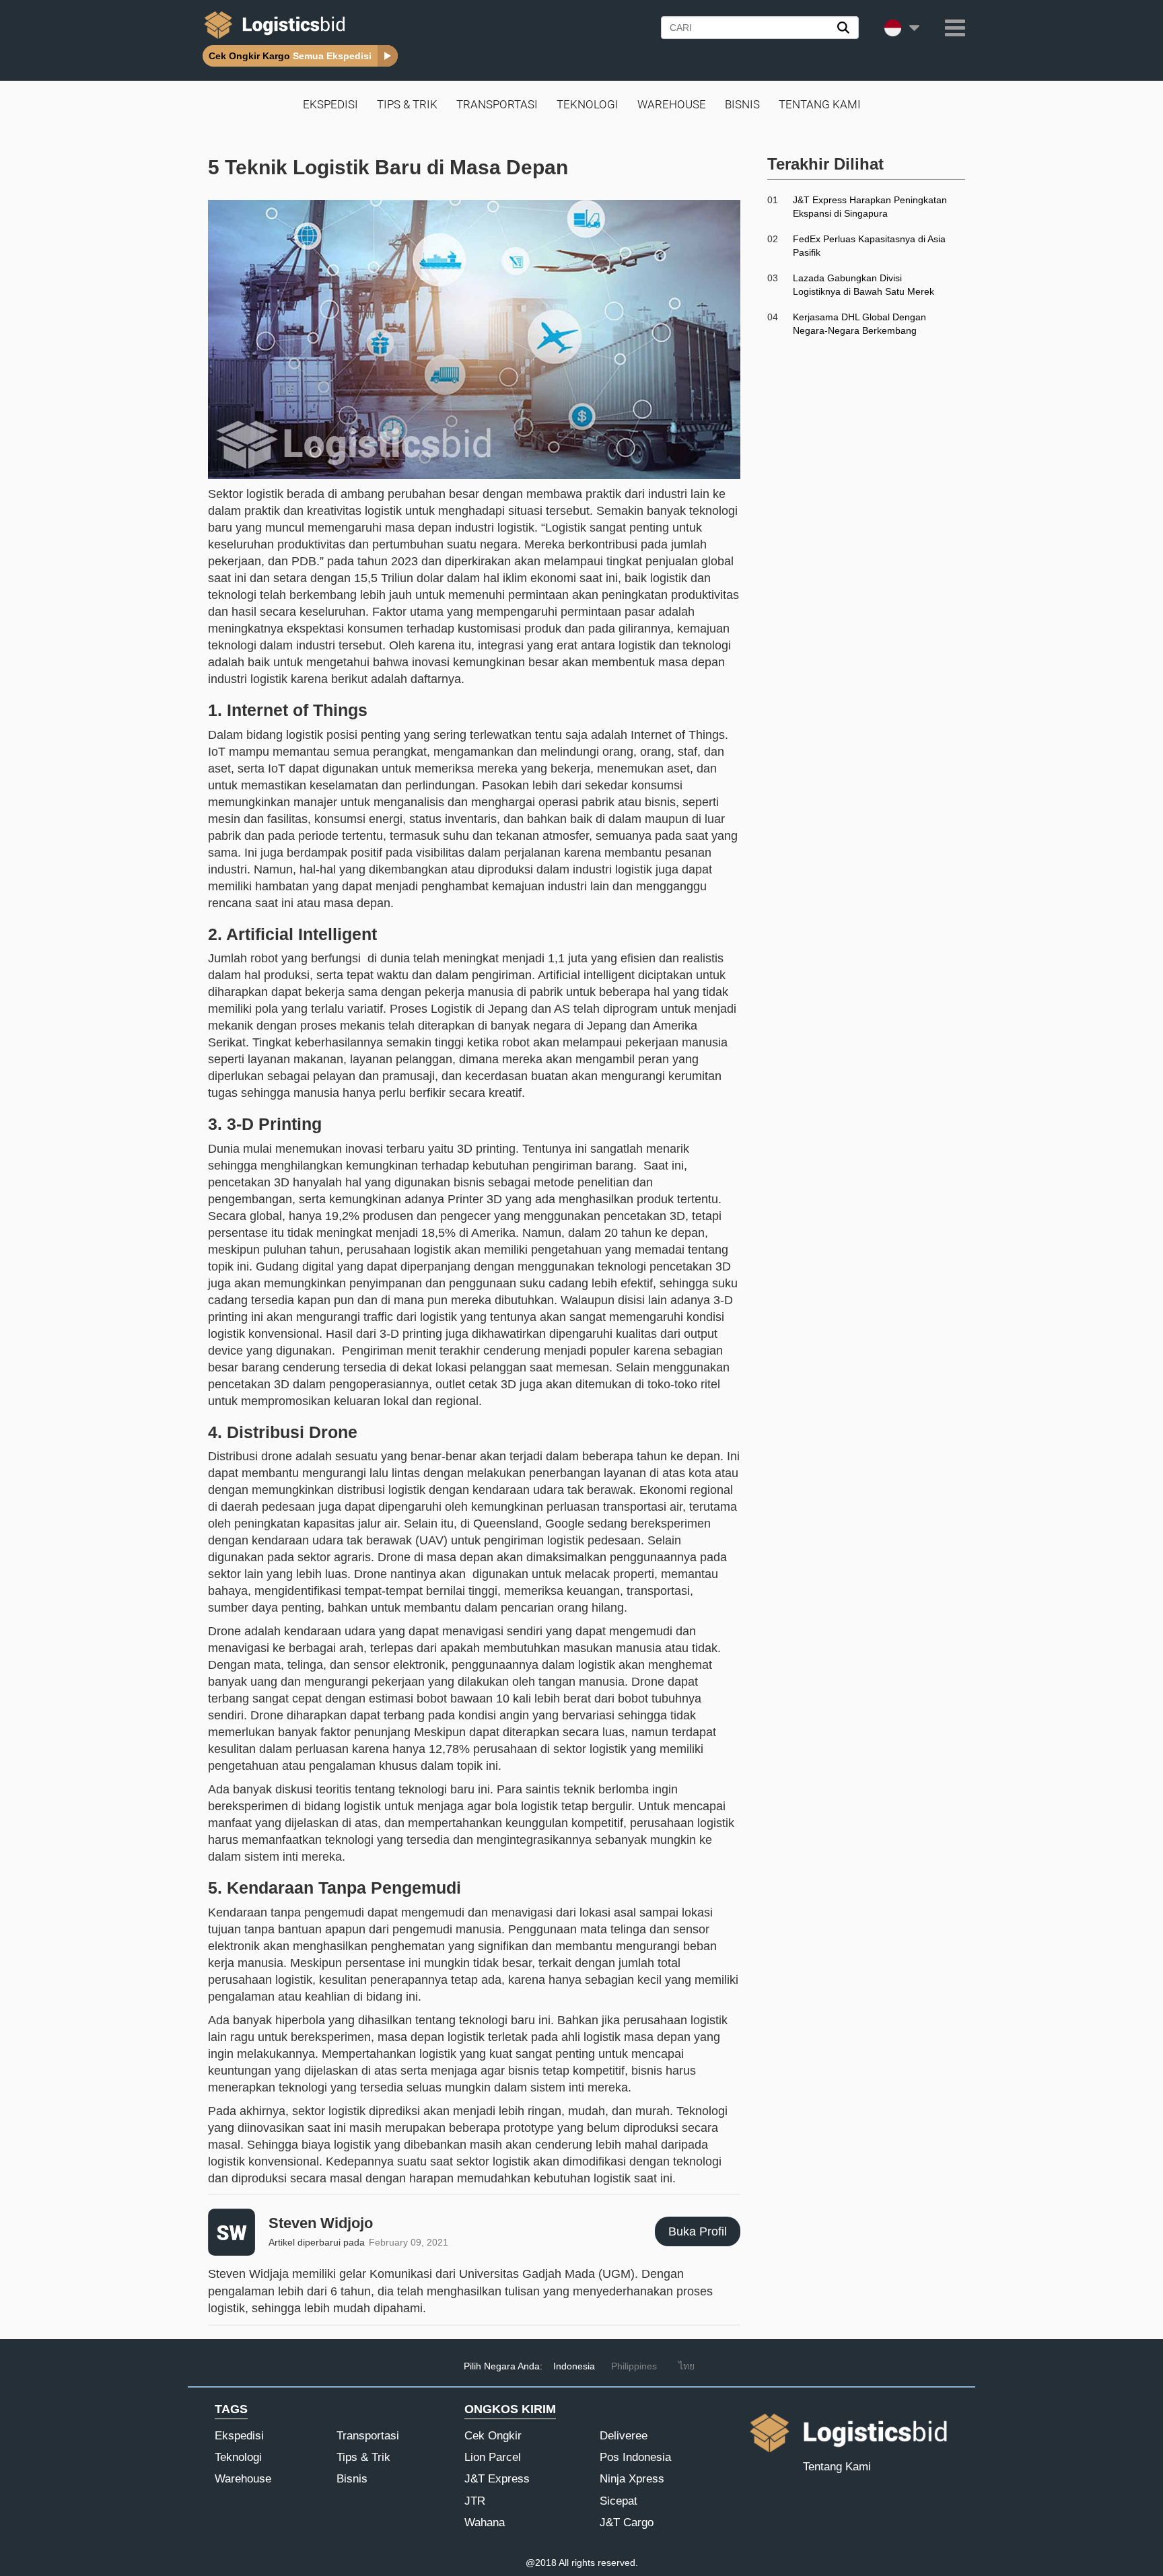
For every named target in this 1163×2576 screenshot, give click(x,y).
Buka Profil (698, 2231)
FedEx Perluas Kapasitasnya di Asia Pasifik (869, 246)
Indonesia (574, 2366)
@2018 (541, 2563)
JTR (475, 2501)
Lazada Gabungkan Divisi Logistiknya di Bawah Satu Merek (864, 285)
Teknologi (588, 104)
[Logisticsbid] (272, 38)
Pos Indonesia (635, 2457)
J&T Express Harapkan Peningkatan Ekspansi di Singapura (870, 207)
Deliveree (624, 2436)
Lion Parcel (493, 2457)
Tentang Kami (820, 104)
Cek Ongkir (493, 2436)
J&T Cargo (627, 2523)
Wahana (485, 2523)
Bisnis (742, 104)
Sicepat (619, 2501)
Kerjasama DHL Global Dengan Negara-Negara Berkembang (859, 324)
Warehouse (672, 104)
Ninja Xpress (632, 2479)
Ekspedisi (330, 104)
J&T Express (497, 2479)
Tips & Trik (407, 104)
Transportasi (497, 104)
